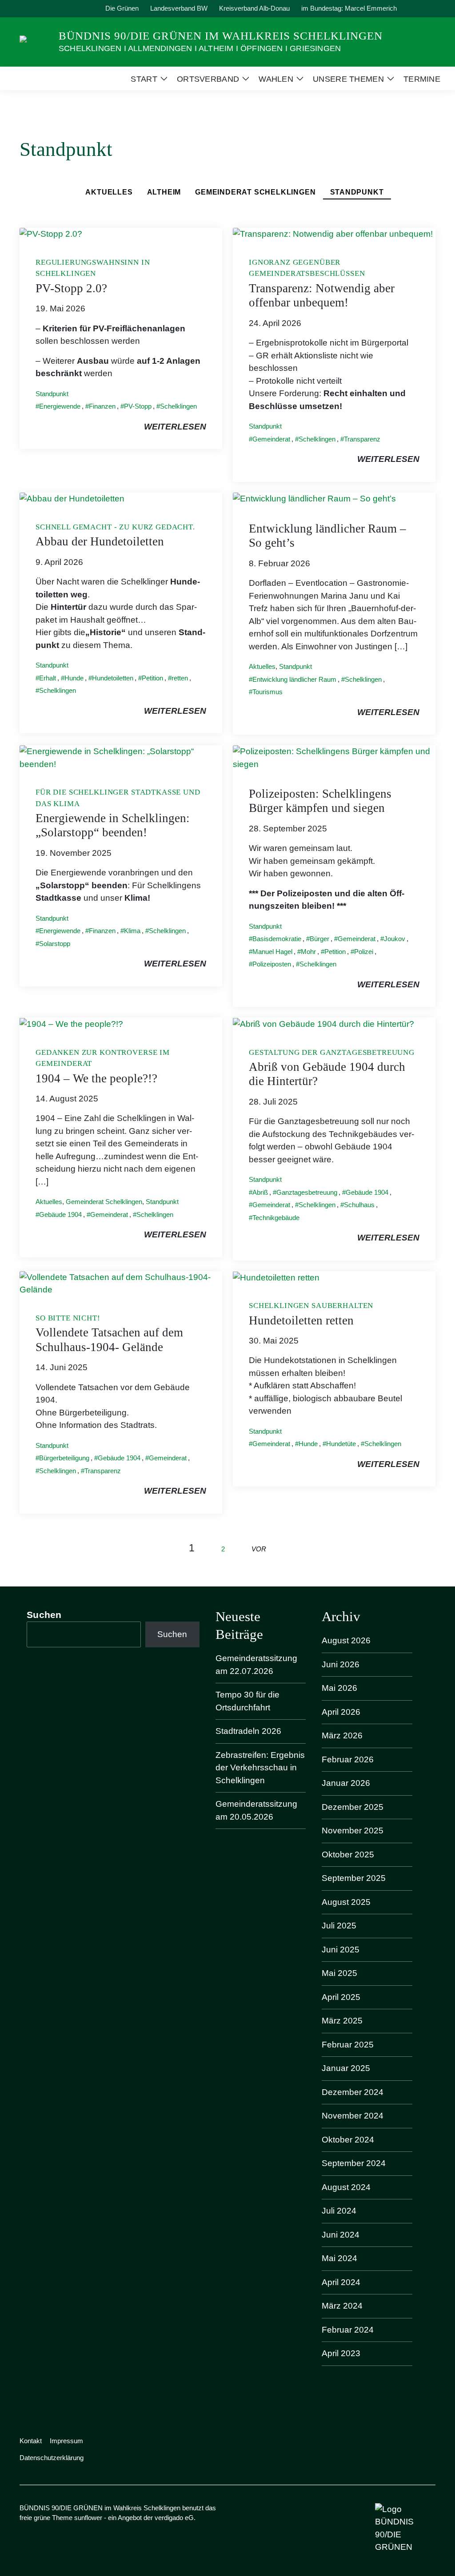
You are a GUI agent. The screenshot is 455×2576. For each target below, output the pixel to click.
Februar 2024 (348, 2330)
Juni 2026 (341, 1664)
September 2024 (354, 2163)
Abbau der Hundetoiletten (100, 541)
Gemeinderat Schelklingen (255, 192)
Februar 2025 (348, 2045)
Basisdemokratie (277, 939)
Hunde (74, 678)
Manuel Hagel (272, 952)
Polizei (364, 952)
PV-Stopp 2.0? (71, 288)
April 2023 (341, 2353)
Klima (132, 931)
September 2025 (354, 1878)
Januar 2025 (346, 2068)
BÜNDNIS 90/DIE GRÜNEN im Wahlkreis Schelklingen (221, 36)
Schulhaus (359, 1205)
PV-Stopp (138, 406)
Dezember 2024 (353, 2092)
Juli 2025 (339, 1926)
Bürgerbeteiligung (64, 1458)
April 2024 (341, 2282)
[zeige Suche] (421, 9)
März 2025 (342, 2021)
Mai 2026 (339, 1688)
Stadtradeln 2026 (248, 1731)
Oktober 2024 (348, 2140)
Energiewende (60, 406)
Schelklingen (178, 406)
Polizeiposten (272, 964)
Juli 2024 (339, 2211)
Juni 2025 (341, 1950)
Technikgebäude (276, 1218)
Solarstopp (55, 944)
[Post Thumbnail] (51, 234)
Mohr (308, 952)
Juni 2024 (341, 2235)
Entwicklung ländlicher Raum (294, 679)
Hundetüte (341, 1444)
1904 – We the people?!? (96, 1078)
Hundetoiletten (113, 678)
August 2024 (346, 2187)
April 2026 (341, 1712)
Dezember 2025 (353, 1807)
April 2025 (341, 1997)
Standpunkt (357, 192)
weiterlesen (175, 427)
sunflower (88, 2518)
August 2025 (346, 1902)
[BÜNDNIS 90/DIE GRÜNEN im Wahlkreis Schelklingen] (36, 41)
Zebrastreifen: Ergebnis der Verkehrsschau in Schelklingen (260, 1768)
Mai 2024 (339, 2258)
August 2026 (346, 1640)
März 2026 (342, 1735)
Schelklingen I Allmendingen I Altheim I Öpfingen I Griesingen (200, 48)
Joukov (395, 939)
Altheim (164, 192)
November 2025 (353, 1831)
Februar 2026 (348, 1759)
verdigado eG (174, 2518)
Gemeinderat (271, 439)
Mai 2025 (339, 1973)
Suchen (44, 1615)
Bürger (319, 939)
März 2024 (342, 2306)
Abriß (260, 1192)
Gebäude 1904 (60, 1214)
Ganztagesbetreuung (307, 1192)
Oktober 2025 (348, 1854)
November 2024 (353, 2116)
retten (180, 678)
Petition (152, 678)
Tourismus (267, 692)
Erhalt (48, 678)
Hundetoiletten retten (301, 1320)
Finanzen (102, 406)
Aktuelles (109, 192)
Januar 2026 (346, 1783)
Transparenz (362, 439)
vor (259, 1549)
